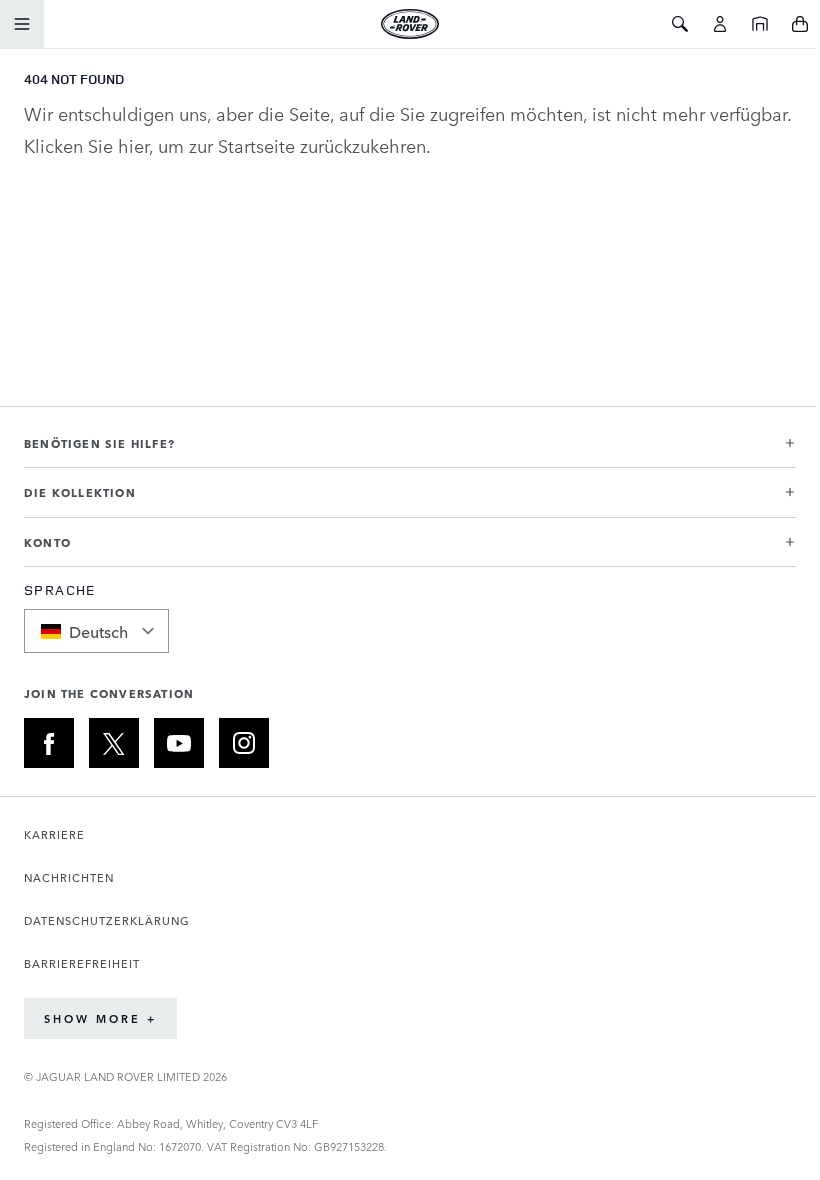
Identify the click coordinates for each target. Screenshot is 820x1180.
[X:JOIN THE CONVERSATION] (114, 743)
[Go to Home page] (409, 24)
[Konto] (720, 24)
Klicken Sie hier (86, 145)
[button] (410, 451)
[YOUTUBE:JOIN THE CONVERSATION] (179, 743)
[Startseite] (760, 24)
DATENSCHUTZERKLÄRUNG (107, 920)
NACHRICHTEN (69, 877)
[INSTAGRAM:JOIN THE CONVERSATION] (244, 743)
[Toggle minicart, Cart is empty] (800, 24)
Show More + (100, 1018)
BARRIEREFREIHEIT (82, 963)
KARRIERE (54, 834)
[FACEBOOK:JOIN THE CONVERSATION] (49, 743)
